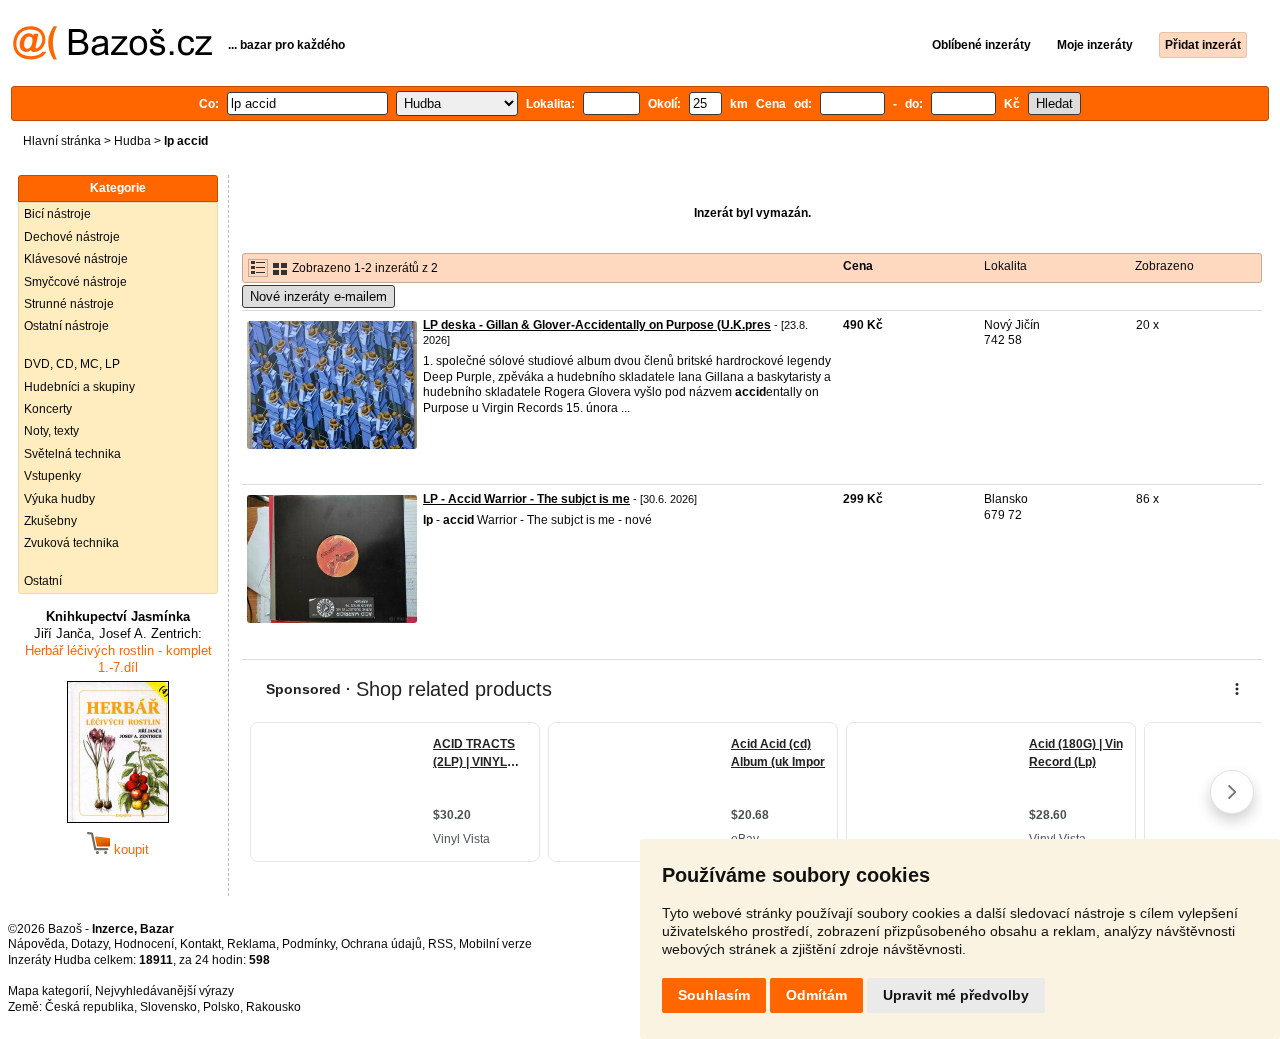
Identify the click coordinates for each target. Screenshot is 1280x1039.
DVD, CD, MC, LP (72, 364)
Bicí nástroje (57, 214)
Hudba (132, 141)
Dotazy (89, 944)
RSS (440, 944)
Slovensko (168, 1007)
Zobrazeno (1164, 266)
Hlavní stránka (62, 141)
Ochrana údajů (381, 944)
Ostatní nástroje (66, 326)
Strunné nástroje (69, 304)
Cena (858, 266)
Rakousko (273, 1007)
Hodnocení (144, 944)
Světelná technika (72, 454)
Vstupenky (52, 476)
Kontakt (200, 944)
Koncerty (48, 409)
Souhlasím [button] (714, 995)
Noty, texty (51, 431)
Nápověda (36, 944)
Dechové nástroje (72, 237)
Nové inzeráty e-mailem (318, 296)
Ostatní (43, 581)
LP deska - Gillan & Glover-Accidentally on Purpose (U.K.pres (597, 325)
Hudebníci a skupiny (79, 387)
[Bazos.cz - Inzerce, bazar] (112, 56)
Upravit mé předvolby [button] (956, 995)
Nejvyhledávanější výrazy (164, 991)
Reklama (251, 944)
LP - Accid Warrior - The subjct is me (526, 499)
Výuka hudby (59, 499)
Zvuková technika (71, 543)
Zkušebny (50, 521)
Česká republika (89, 1007)
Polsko (221, 1007)
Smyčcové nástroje (75, 282)
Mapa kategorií (48, 991)
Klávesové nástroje (76, 259)
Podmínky (308, 944)
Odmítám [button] (816, 995)
